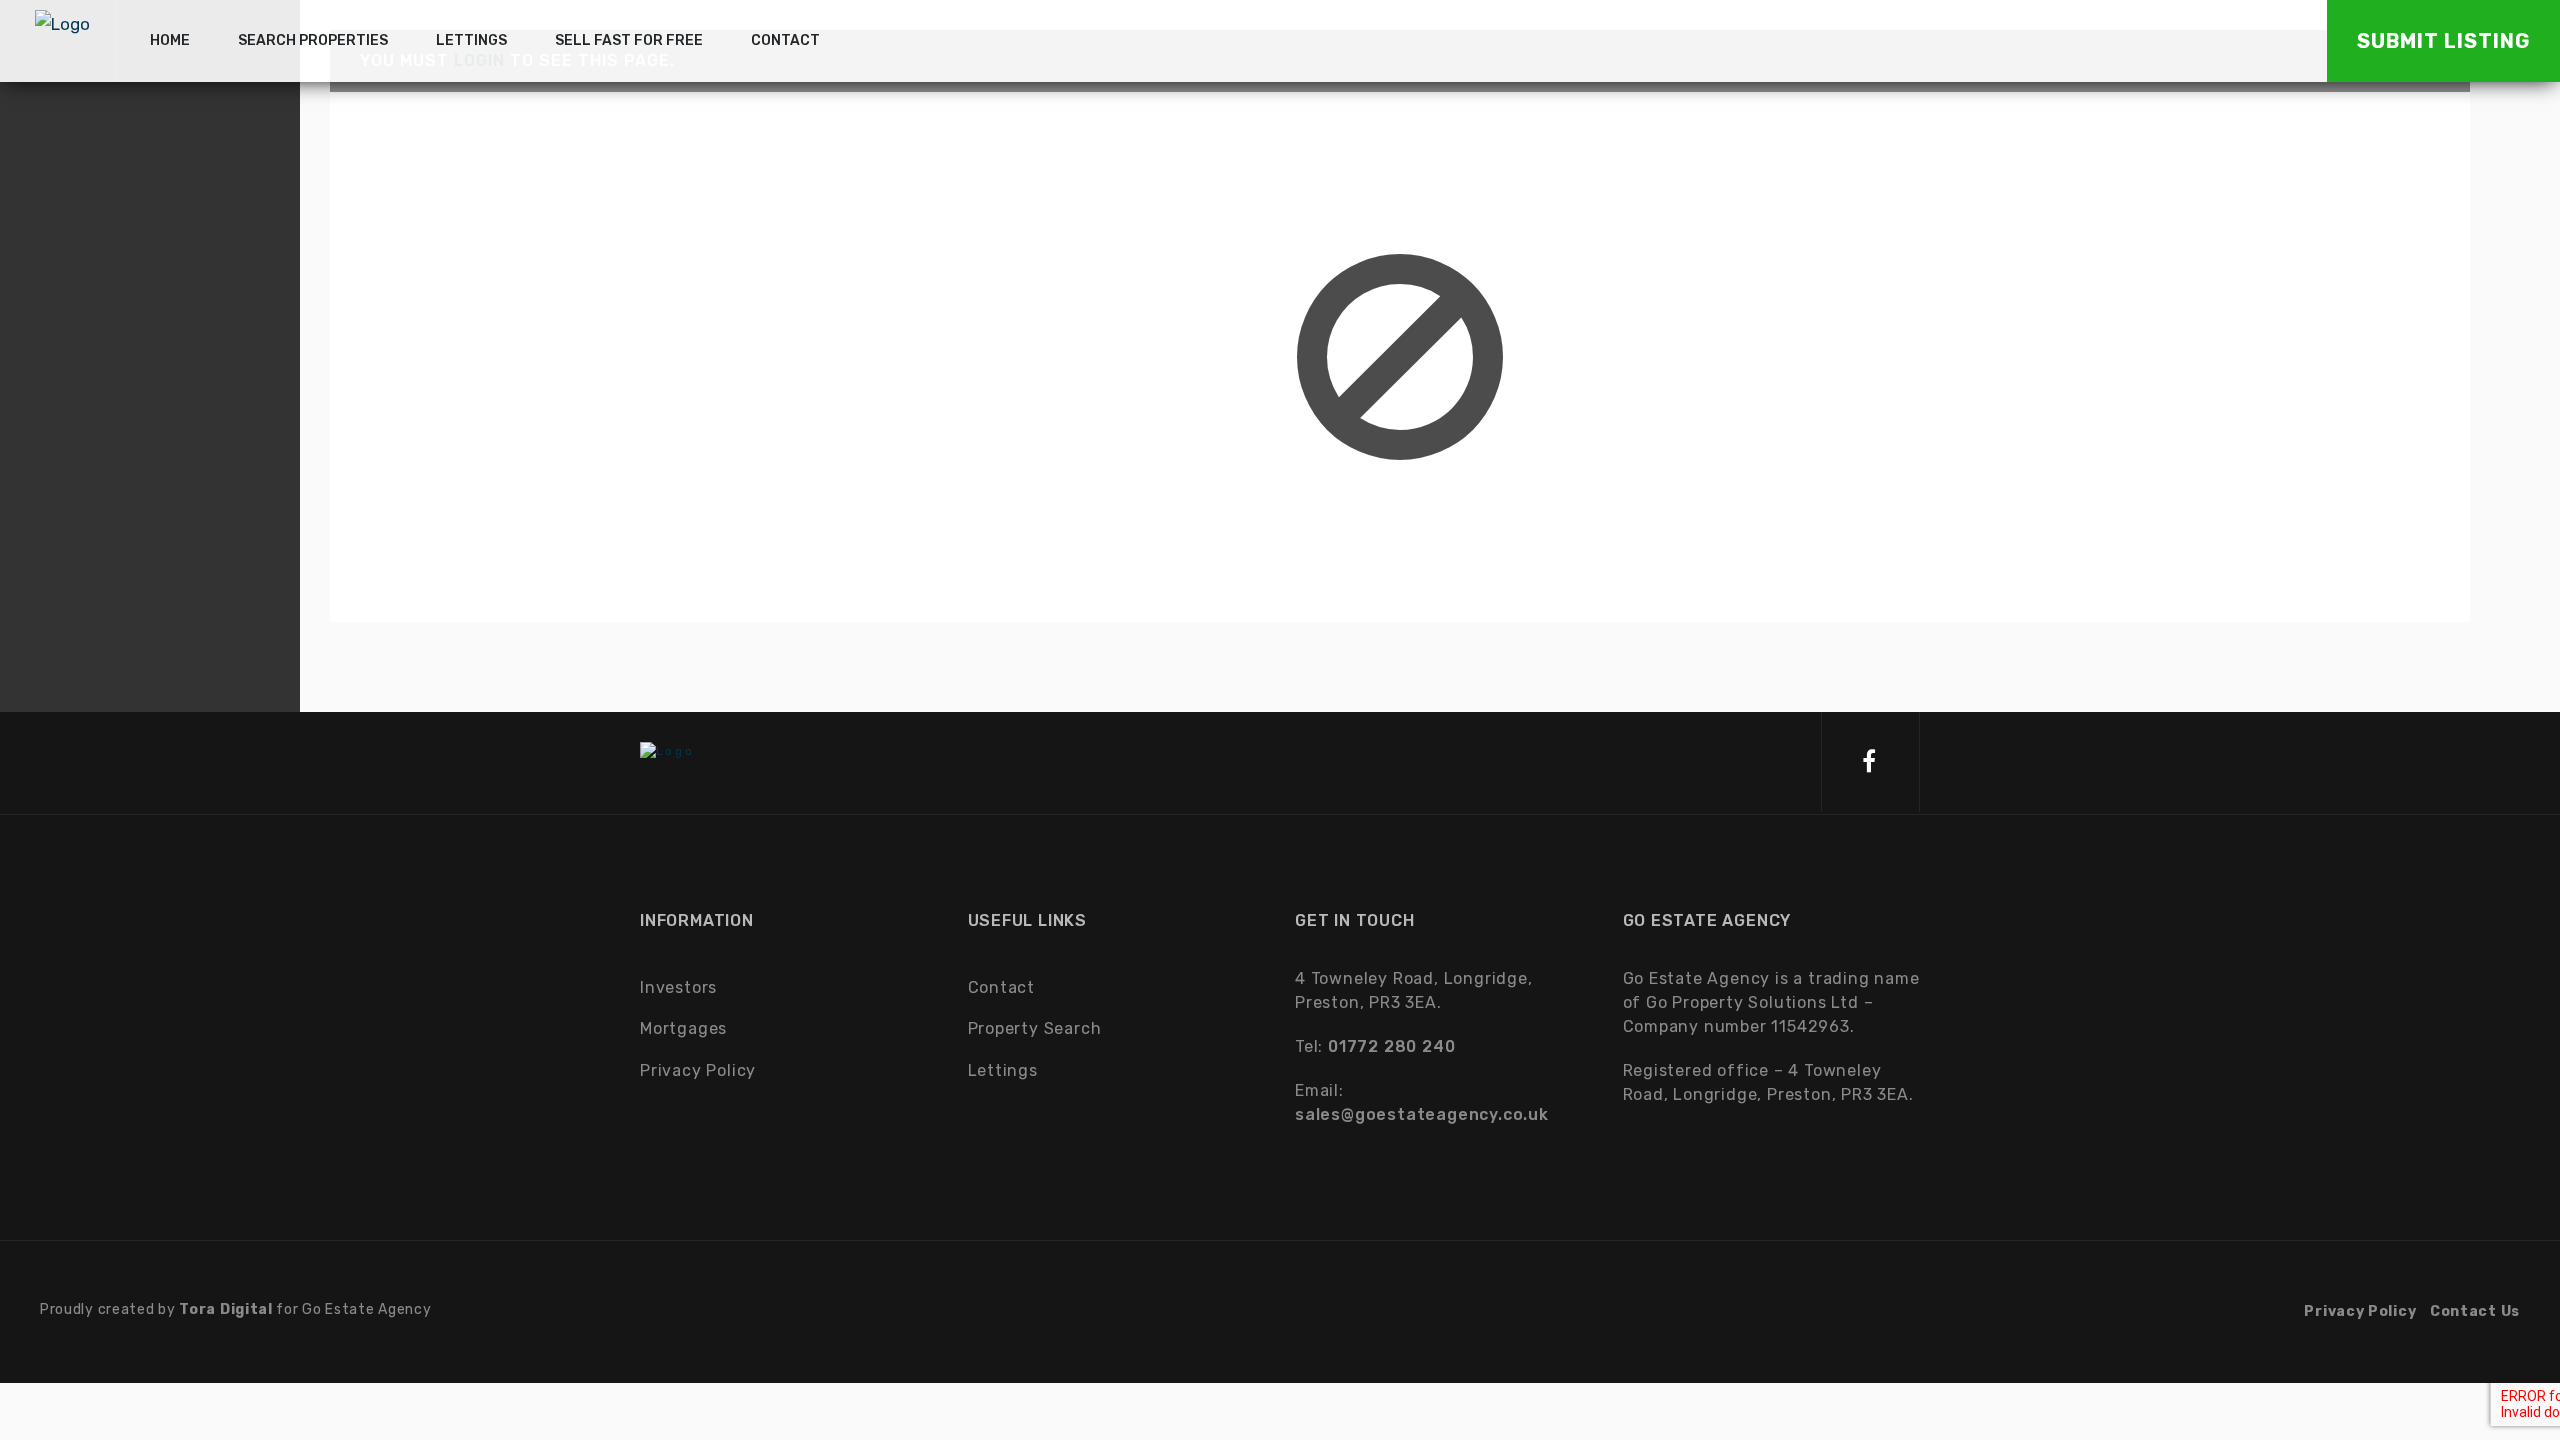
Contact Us (2475, 1311)
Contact (1002, 987)
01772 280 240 (1391, 1046)
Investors (678, 987)
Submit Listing (2443, 41)
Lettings (1003, 1070)
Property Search (1035, 1028)
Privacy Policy (698, 1070)
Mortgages (683, 1028)
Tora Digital (225, 1309)
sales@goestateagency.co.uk (1422, 1114)
